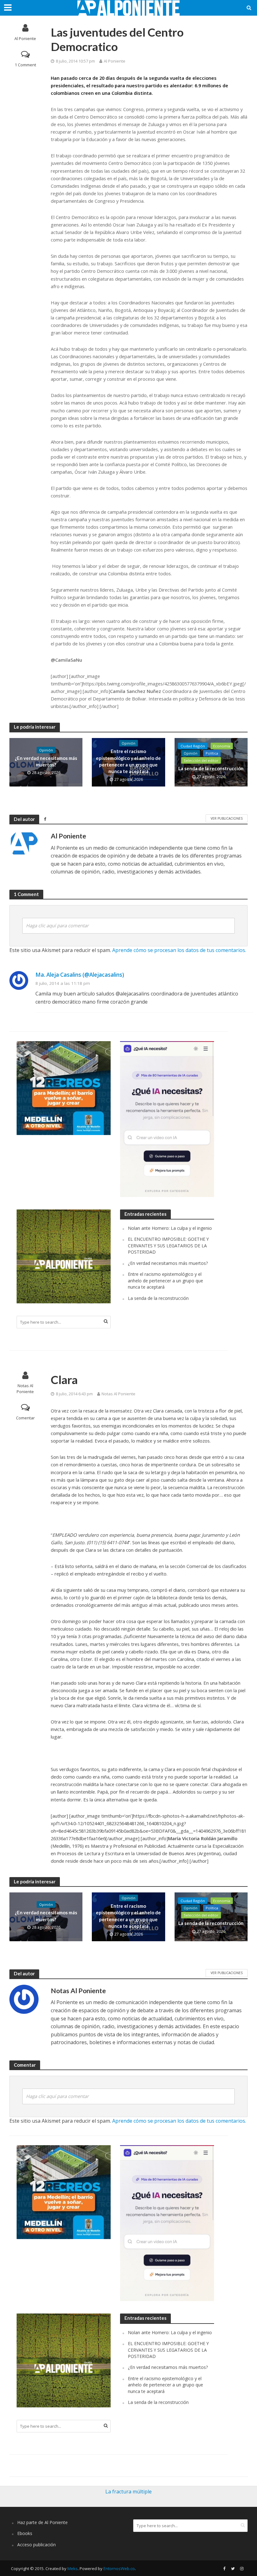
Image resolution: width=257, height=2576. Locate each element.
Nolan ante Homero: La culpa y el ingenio (170, 1228)
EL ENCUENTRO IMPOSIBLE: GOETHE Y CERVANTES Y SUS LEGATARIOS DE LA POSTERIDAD (168, 1245)
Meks (73, 2568)
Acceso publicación (37, 2545)
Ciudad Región (193, 746)
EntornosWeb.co (119, 2568)
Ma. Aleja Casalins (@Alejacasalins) (80, 975)
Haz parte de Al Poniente (42, 2522)
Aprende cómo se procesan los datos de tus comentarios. (179, 950)
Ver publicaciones (227, 818)
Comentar (25, 1418)
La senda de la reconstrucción (211, 768)
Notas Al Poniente (25, 1389)
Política (212, 753)
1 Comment (25, 65)
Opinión (46, 750)
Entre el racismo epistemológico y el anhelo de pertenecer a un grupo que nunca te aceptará (128, 761)
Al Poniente (25, 38)
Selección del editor (201, 760)
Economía (222, 746)
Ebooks (25, 2533)
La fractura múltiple (128, 2492)
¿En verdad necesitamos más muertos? (46, 761)
